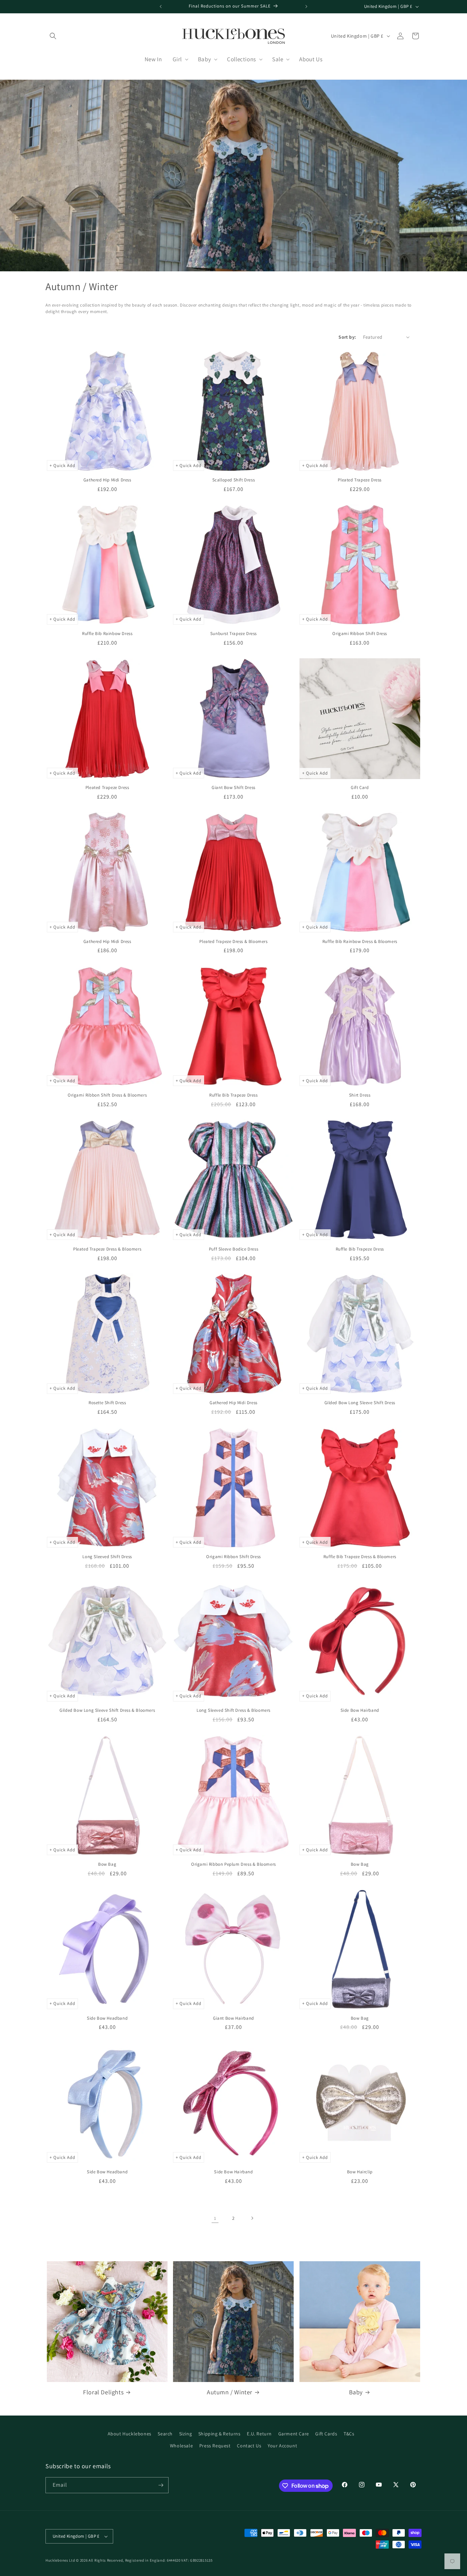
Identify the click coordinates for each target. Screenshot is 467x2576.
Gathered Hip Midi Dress (107, 480)
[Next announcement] (306, 7)
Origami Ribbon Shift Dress (360, 634)
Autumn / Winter (230, 2392)
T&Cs (349, 2434)
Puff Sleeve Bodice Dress (233, 1249)
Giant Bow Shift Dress (233, 788)
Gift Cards (326, 2434)
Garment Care (294, 2434)
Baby (356, 2392)
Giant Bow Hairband (233, 2018)
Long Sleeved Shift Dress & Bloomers (233, 1710)
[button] (53, 36)
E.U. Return (259, 2434)
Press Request (215, 2446)
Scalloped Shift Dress (234, 480)
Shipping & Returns (219, 2434)
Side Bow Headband (107, 2018)
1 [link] (215, 2218)
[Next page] (252, 2218)
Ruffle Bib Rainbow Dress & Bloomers (360, 942)
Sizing (186, 2434)
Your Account (282, 2446)
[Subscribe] (161, 2485)
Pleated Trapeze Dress (360, 480)
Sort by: (347, 337)
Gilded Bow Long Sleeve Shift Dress (360, 1403)
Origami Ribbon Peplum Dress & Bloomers (233, 1864)
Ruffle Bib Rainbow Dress (107, 634)
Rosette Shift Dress (107, 1403)
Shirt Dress (360, 1095)
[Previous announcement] (161, 7)
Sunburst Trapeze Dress (233, 634)
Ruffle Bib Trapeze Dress (233, 1095)
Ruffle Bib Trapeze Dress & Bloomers (360, 1557)
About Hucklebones (130, 2434)
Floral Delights (103, 2392)
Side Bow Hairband (360, 1710)
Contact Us (249, 2446)
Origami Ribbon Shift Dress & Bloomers (107, 1095)
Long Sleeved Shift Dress (107, 1557)
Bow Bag (107, 1864)
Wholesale (181, 2446)
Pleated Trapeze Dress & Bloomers (233, 942)
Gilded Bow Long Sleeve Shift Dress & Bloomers (107, 1710)
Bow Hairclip (360, 2172)
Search (165, 2434)
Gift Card (360, 788)
